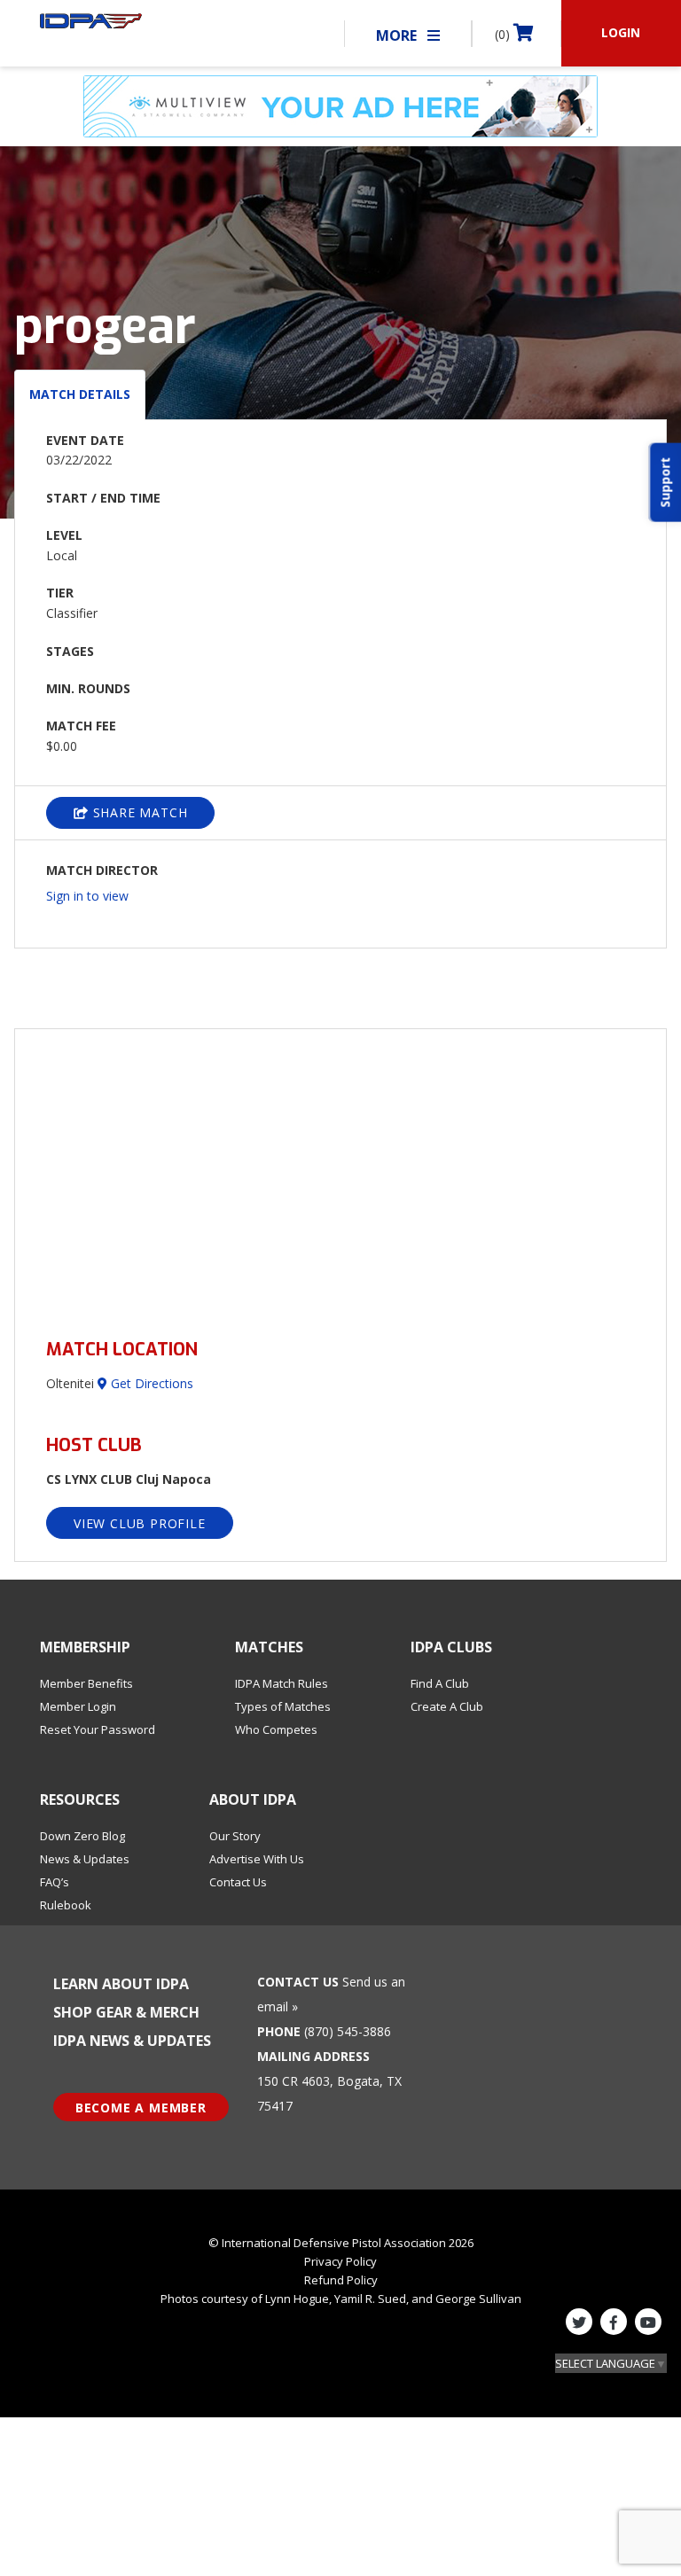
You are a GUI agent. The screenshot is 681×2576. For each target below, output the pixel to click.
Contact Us (238, 1882)
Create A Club (447, 1706)
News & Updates (85, 1859)
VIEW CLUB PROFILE (140, 1523)
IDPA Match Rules (282, 1683)
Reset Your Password (98, 1729)
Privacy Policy (340, 2261)
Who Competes (276, 1729)
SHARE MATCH (138, 812)
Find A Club (440, 1683)
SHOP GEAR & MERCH (126, 2012)
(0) (504, 34)
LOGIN (621, 32)
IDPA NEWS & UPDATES (132, 2041)
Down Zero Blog (82, 1836)
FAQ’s (55, 1882)
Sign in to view (87, 896)
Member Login (78, 1706)
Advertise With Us (257, 1859)
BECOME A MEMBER (141, 2108)
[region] (340, 1173)
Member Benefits (86, 1683)
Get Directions (150, 1383)
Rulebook (66, 1905)
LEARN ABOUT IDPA (121, 1984)
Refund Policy (341, 2280)
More (398, 35)
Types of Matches (283, 1706)
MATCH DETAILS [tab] (80, 394)
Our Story (235, 1836)
